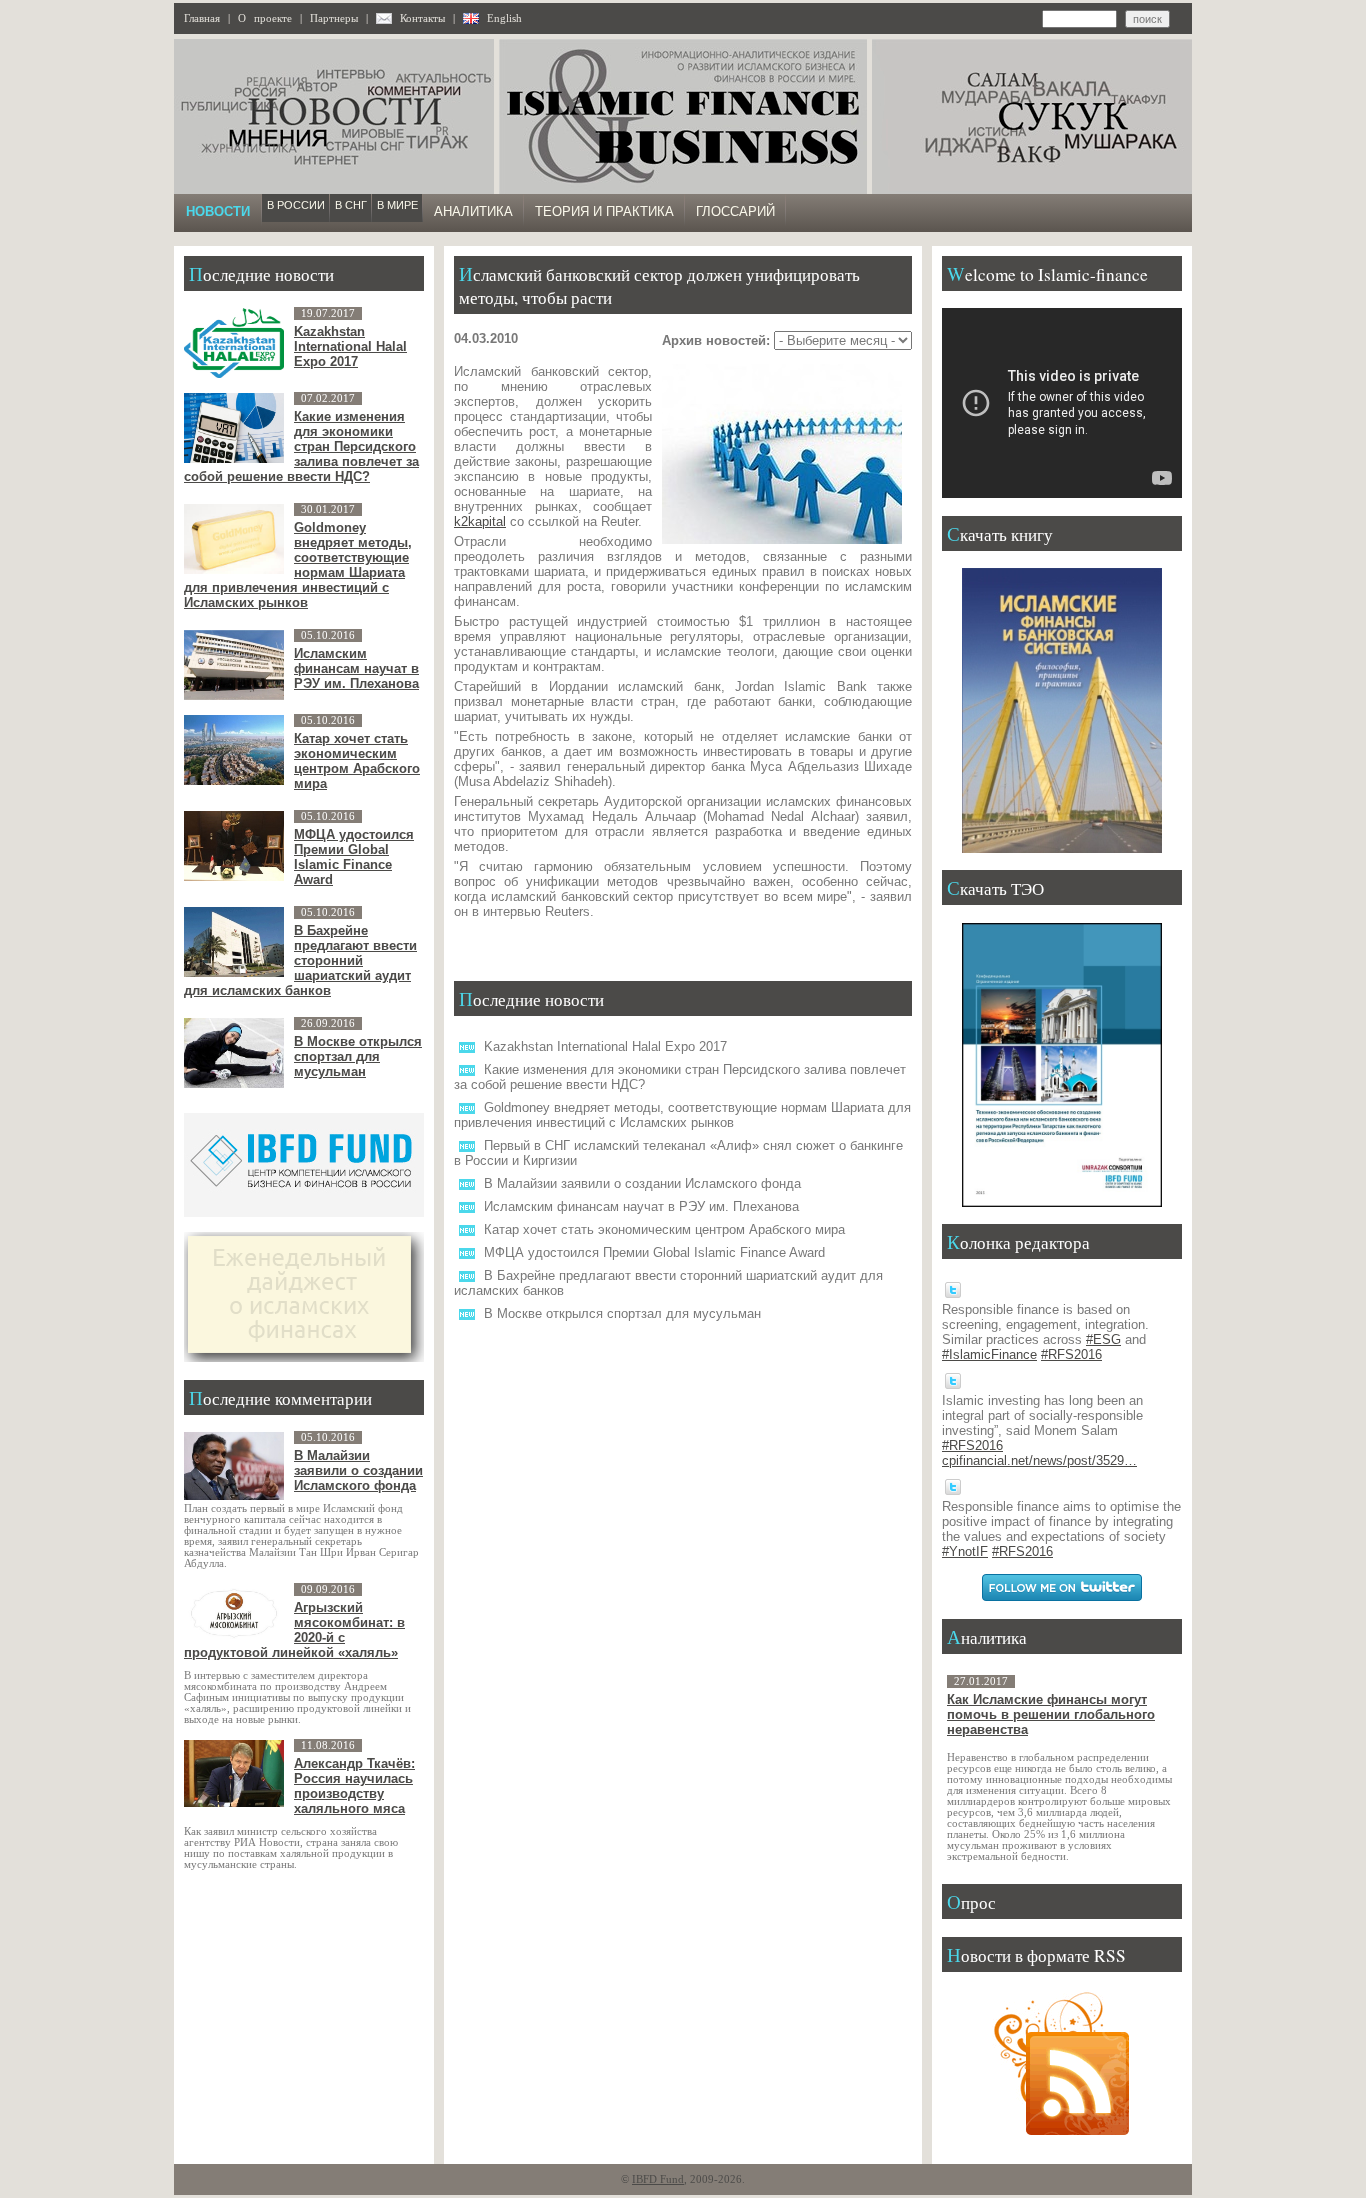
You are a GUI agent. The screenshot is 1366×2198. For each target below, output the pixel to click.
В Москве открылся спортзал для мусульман (622, 1313)
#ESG (1103, 1339)
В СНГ (351, 205)
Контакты (422, 18)
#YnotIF (965, 1551)
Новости (218, 211)
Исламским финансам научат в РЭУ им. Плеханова (641, 1206)
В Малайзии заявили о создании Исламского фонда (642, 1183)
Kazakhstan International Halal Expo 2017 (605, 1046)
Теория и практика (604, 211)
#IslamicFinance (989, 1354)
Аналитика (473, 211)
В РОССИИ (296, 205)
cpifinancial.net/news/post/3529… (1039, 1460)
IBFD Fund (658, 2179)
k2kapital (480, 521)
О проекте (265, 18)
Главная (202, 18)
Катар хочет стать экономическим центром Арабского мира (664, 1229)
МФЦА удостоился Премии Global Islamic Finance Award (654, 1252)
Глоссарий (735, 211)
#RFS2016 (1071, 1354)
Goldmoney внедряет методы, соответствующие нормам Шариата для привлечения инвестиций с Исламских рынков (682, 1115)
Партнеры (334, 18)
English (504, 18)
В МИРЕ (397, 205)
